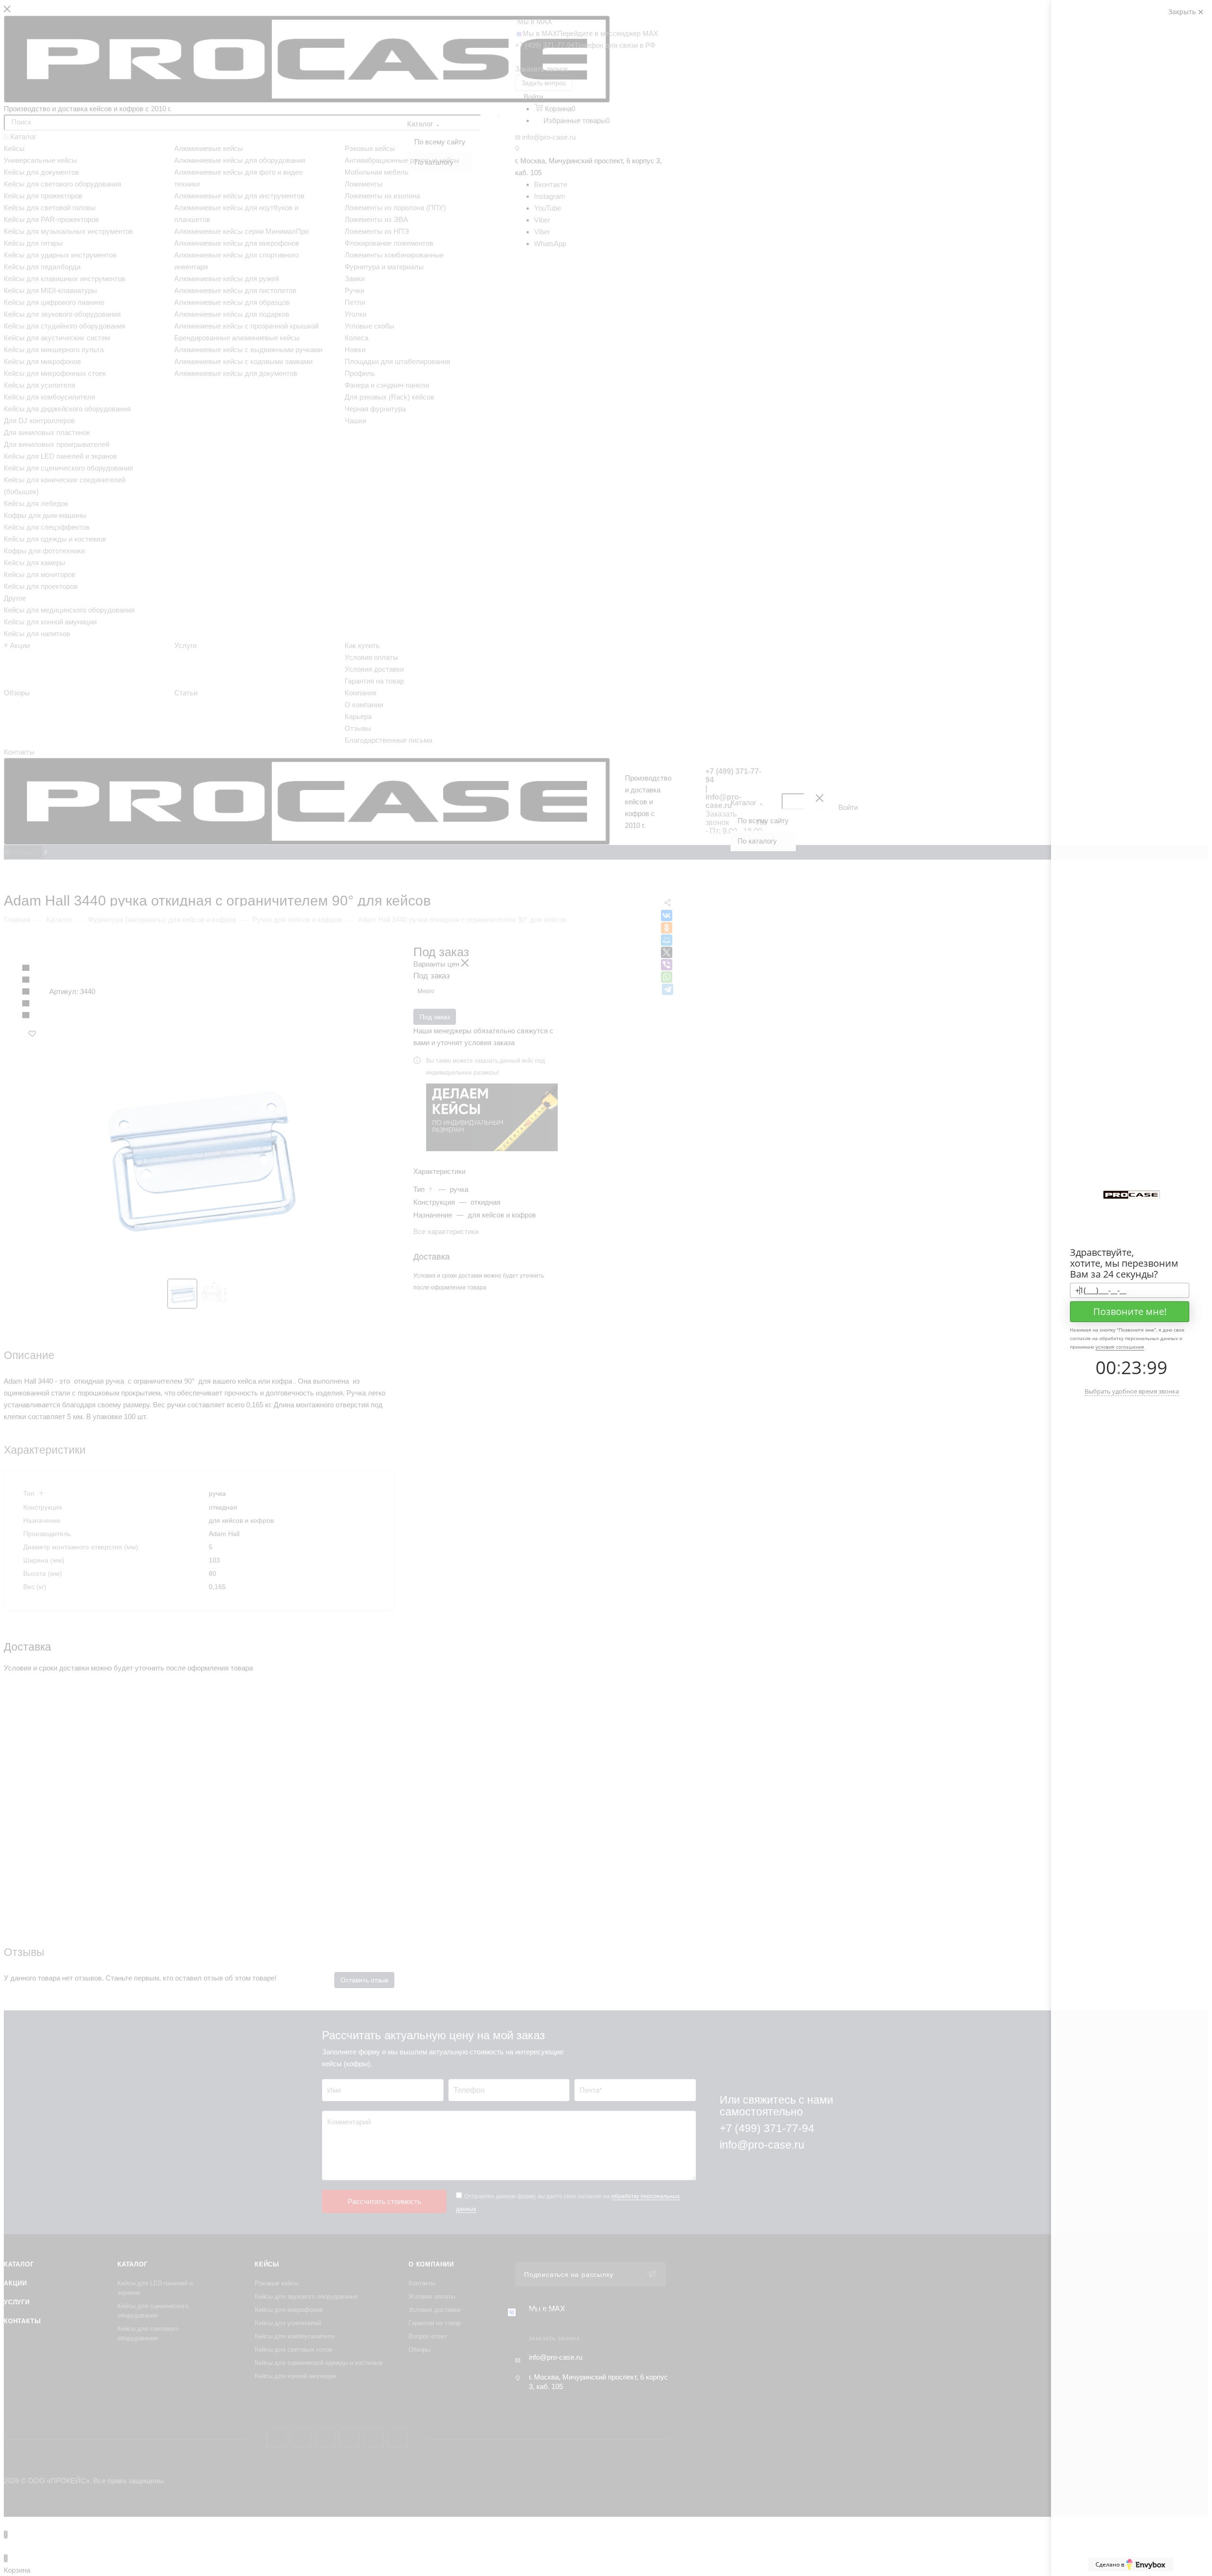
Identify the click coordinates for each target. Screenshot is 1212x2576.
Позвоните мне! (1130, 1311)
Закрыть (1183, 12)
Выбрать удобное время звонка (1132, 1391)
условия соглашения (1120, 1347)
